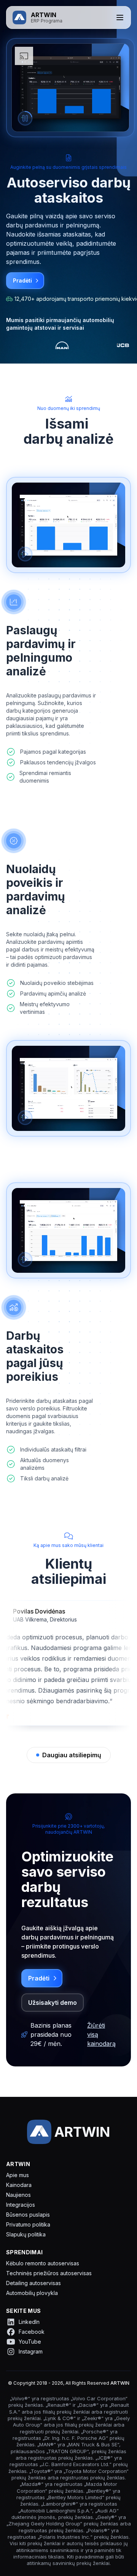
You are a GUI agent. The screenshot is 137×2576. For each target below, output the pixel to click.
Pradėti (22, 280)
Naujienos (18, 2195)
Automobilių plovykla (32, 2293)
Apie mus (18, 2175)
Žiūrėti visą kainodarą (101, 2034)
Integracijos (21, 2205)
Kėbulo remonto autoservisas (43, 2263)
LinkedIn (29, 2322)
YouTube (30, 2342)
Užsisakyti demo (53, 2003)
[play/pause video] (25, 118)
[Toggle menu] (120, 17)
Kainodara (19, 2185)
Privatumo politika (28, 2224)
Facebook (32, 2332)
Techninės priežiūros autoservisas (49, 2273)
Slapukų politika (26, 2234)
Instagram (31, 2351)
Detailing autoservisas (33, 2283)
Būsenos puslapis (28, 2215)
